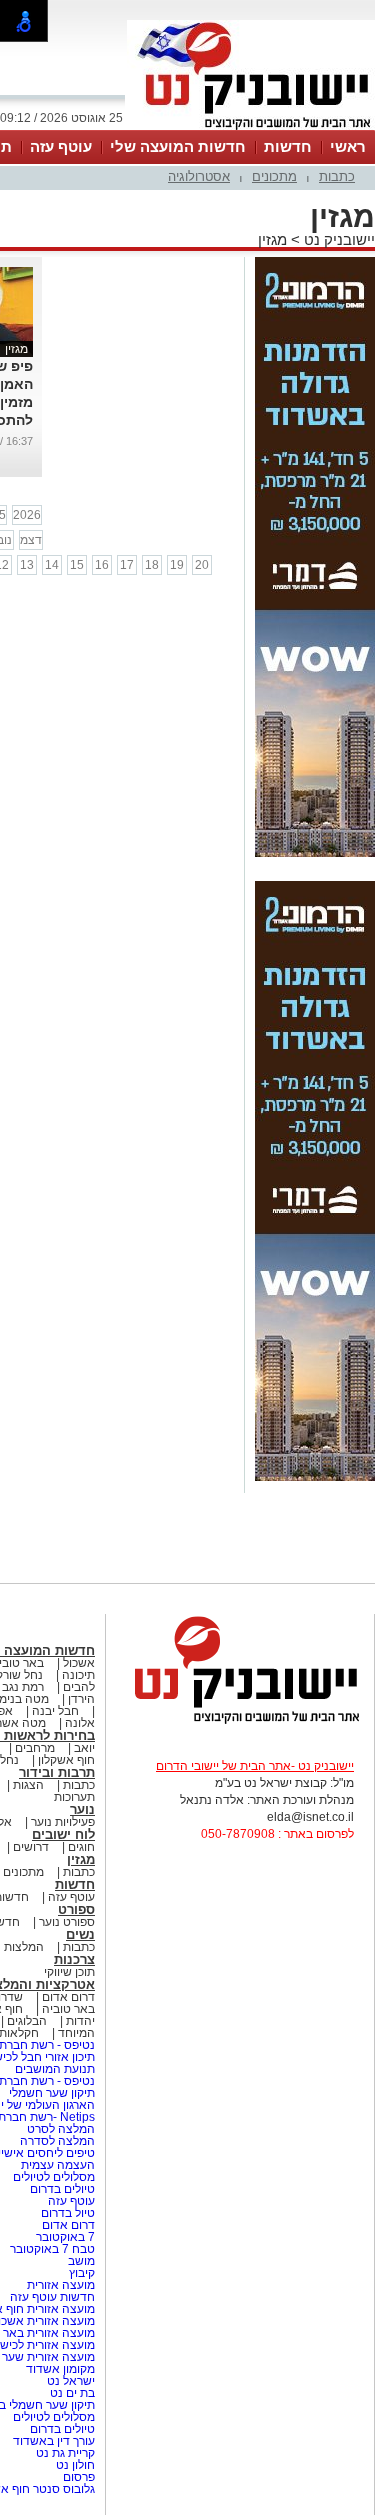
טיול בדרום (66, 2213)
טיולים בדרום (61, 2189)
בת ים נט (72, 2393)
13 (27, 565)
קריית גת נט (65, 2453)
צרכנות (74, 1959)
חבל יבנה (54, 1711)
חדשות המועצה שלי (178, 146)
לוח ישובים (63, 1834)
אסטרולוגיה (199, 176)
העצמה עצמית (56, 2165)
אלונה (80, 1723)
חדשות (288, 146)
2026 (27, 515)
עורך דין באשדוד (54, 2441)
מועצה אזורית (59, 2285)
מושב (81, 2261)
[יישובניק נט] (240, 1722)
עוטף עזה (61, 146)
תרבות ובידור (57, 1772)
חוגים (81, 1847)
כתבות (337, 176)
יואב (84, 1748)
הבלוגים (27, 2021)
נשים (80, 1934)
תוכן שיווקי (69, 1972)
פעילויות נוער (63, 1822)
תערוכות (74, 1797)
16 (102, 565)
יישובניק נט (337, 239)
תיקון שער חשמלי (52, 2093)
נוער (82, 1809)
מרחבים (35, 1748)
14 (52, 565)
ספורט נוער (67, 1922)
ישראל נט (69, 2381)
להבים (79, 1687)
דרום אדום (68, 1997)
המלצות (24, 1947)
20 (202, 565)
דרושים (31, 1847)
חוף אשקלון (66, 1760)
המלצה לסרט (61, 2129)
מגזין (272, 239)
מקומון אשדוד (60, 2369)
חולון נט (74, 2465)
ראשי (348, 146)
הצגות (28, 1785)
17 (127, 565)
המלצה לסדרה (56, 2141)
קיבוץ (82, 2273)
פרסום (77, 2477)
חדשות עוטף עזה (51, 2297)
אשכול (79, 1663)
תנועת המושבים (53, 2069)
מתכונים (274, 176)
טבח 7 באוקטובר (51, 2249)
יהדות (80, 2021)
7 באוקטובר (64, 2237)
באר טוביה (68, 2009)
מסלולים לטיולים (54, 2177)
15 (77, 565)
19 (177, 565)
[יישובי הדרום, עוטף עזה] (251, 128)
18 (152, 565)
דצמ (31, 540)
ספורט (76, 1909)
